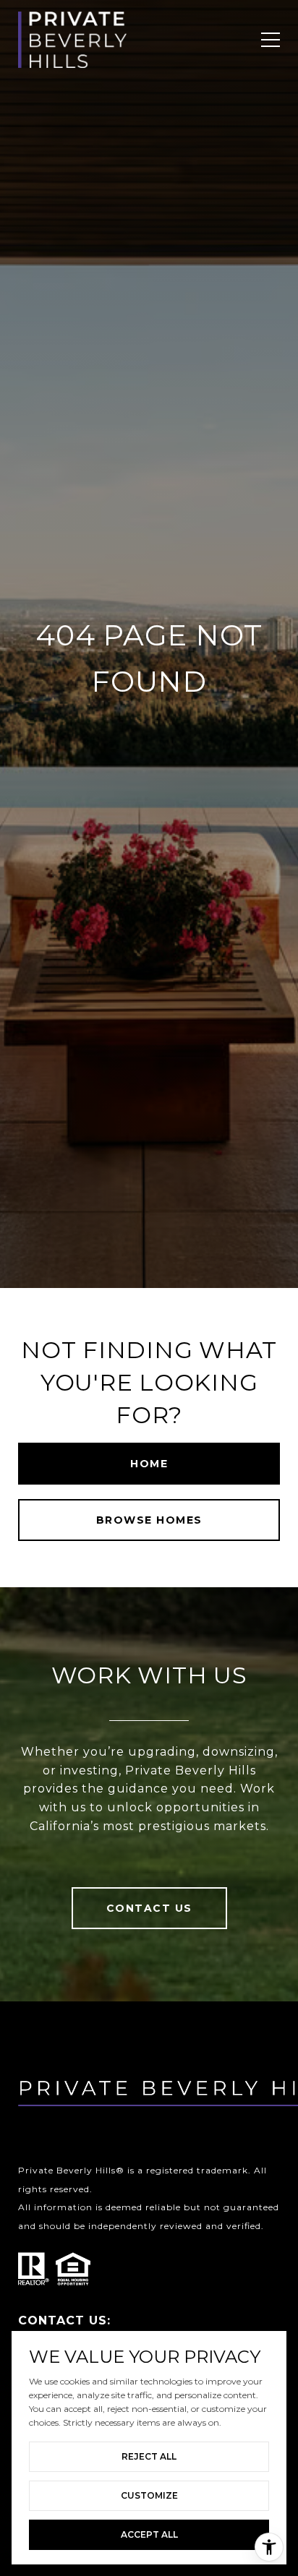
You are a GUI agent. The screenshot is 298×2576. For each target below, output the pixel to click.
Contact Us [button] (149, 1908)
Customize (149, 2495)
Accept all (149, 2534)
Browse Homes (149, 1520)
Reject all (149, 2456)
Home (149, 1464)
